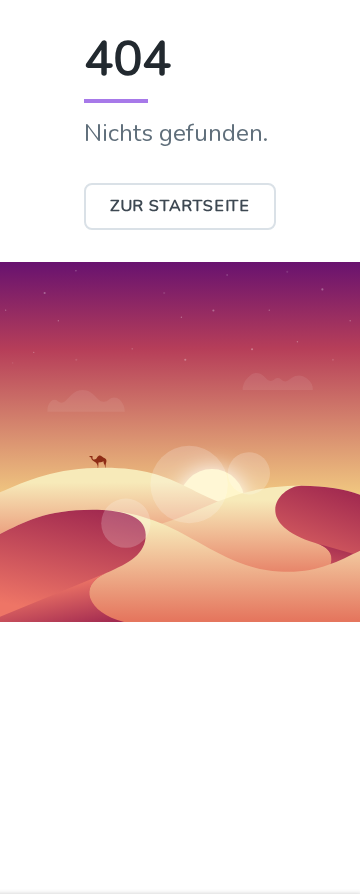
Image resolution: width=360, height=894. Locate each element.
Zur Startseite (180, 206)
